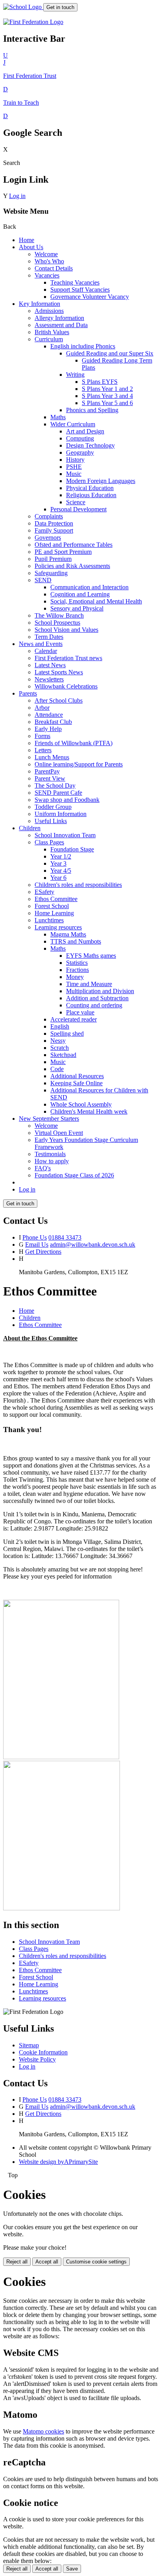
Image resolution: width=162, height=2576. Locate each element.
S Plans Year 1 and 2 (107, 389)
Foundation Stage (72, 849)
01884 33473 (65, 1237)
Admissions (49, 311)
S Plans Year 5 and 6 (107, 403)
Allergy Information (59, 318)
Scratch (60, 1048)
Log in (17, 196)
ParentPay (47, 771)
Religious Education (91, 495)
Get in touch (60, 7)
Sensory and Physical (77, 608)
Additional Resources (77, 1076)
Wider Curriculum (73, 424)
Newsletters (49, 679)
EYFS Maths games (91, 956)
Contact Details (54, 268)
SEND (43, 580)
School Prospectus (57, 623)
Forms (42, 736)
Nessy (58, 1041)
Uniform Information (61, 814)
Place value (80, 1012)
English (60, 1026)
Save (72, 2569)
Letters (43, 750)
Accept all (47, 2262)
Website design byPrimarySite (58, 2162)
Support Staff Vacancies (80, 290)
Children (30, 828)
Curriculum (49, 339)
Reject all (17, 2262)
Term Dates (49, 637)
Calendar (46, 651)
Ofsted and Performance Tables (74, 545)
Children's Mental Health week (89, 1111)
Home (27, 240)
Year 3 (58, 863)
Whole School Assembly (81, 1104)
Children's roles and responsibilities (78, 885)
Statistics (77, 963)
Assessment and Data (61, 325)
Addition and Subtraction (97, 998)
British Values (52, 332)
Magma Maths (68, 934)
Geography (80, 452)
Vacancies (47, 275)
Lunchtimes (49, 920)
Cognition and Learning (80, 594)
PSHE (74, 467)
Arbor (42, 708)
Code (57, 1069)
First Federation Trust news (68, 658)
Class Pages (49, 842)
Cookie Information (43, 2052)
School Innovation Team (65, 835)
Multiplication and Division (100, 991)
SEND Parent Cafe (58, 793)
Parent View (50, 778)
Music (74, 474)
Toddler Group (53, 807)
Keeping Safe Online (76, 1083)
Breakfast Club (53, 722)
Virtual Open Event (59, 1133)
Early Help (48, 729)
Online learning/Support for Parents (79, 764)
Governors (48, 538)
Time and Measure (89, 984)
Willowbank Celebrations (66, 686)
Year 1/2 (61, 856)
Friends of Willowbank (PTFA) (74, 743)
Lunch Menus (52, 757)
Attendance (49, 715)
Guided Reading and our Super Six (110, 353)
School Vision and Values (66, 630)
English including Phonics (83, 346)
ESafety (44, 892)
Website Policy (37, 2059)
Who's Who (49, 261)
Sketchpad (63, 1055)
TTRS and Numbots (76, 941)
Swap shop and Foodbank (67, 800)
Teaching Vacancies (75, 282)
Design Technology (90, 445)
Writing (75, 375)
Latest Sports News (59, 672)
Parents (28, 693)
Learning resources (58, 927)
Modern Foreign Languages (101, 481)
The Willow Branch (59, 615)
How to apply (52, 1161)
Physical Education (90, 488)
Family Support (54, 530)
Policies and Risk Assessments (72, 566)
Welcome (46, 254)
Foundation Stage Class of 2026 (74, 1175)
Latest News (50, 665)
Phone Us (35, 1237)
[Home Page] (23, 7)
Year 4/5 (61, 871)
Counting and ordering (94, 1005)
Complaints (49, 516)
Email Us (37, 1245)
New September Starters (49, 1119)
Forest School (52, 906)
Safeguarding (51, 573)
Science (76, 502)
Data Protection (54, 523)
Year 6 (58, 878)
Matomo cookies (43, 2431)
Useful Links (51, 821)
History (75, 460)
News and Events (41, 644)
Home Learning (54, 913)
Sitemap (29, 2045)
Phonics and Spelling (92, 410)
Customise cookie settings (96, 2262)
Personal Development (78, 509)
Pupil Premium (53, 559)
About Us (31, 247)
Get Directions (43, 1252)
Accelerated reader (74, 1019)
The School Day (55, 786)
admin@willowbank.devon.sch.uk (93, 1245)
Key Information (40, 304)
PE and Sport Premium (63, 552)
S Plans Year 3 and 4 (107, 396)
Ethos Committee (56, 899)
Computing (80, 438)
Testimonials (50, 1154)
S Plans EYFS (100, 382)
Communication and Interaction (89, 587)
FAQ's (43, 1168)
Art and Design (85, 431)
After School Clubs (59, 700)
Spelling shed (67, 1034)
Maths (58, 417)
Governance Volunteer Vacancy (90, 297)
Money (75, 977)
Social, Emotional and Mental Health (96, 601)
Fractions (77, 970)
